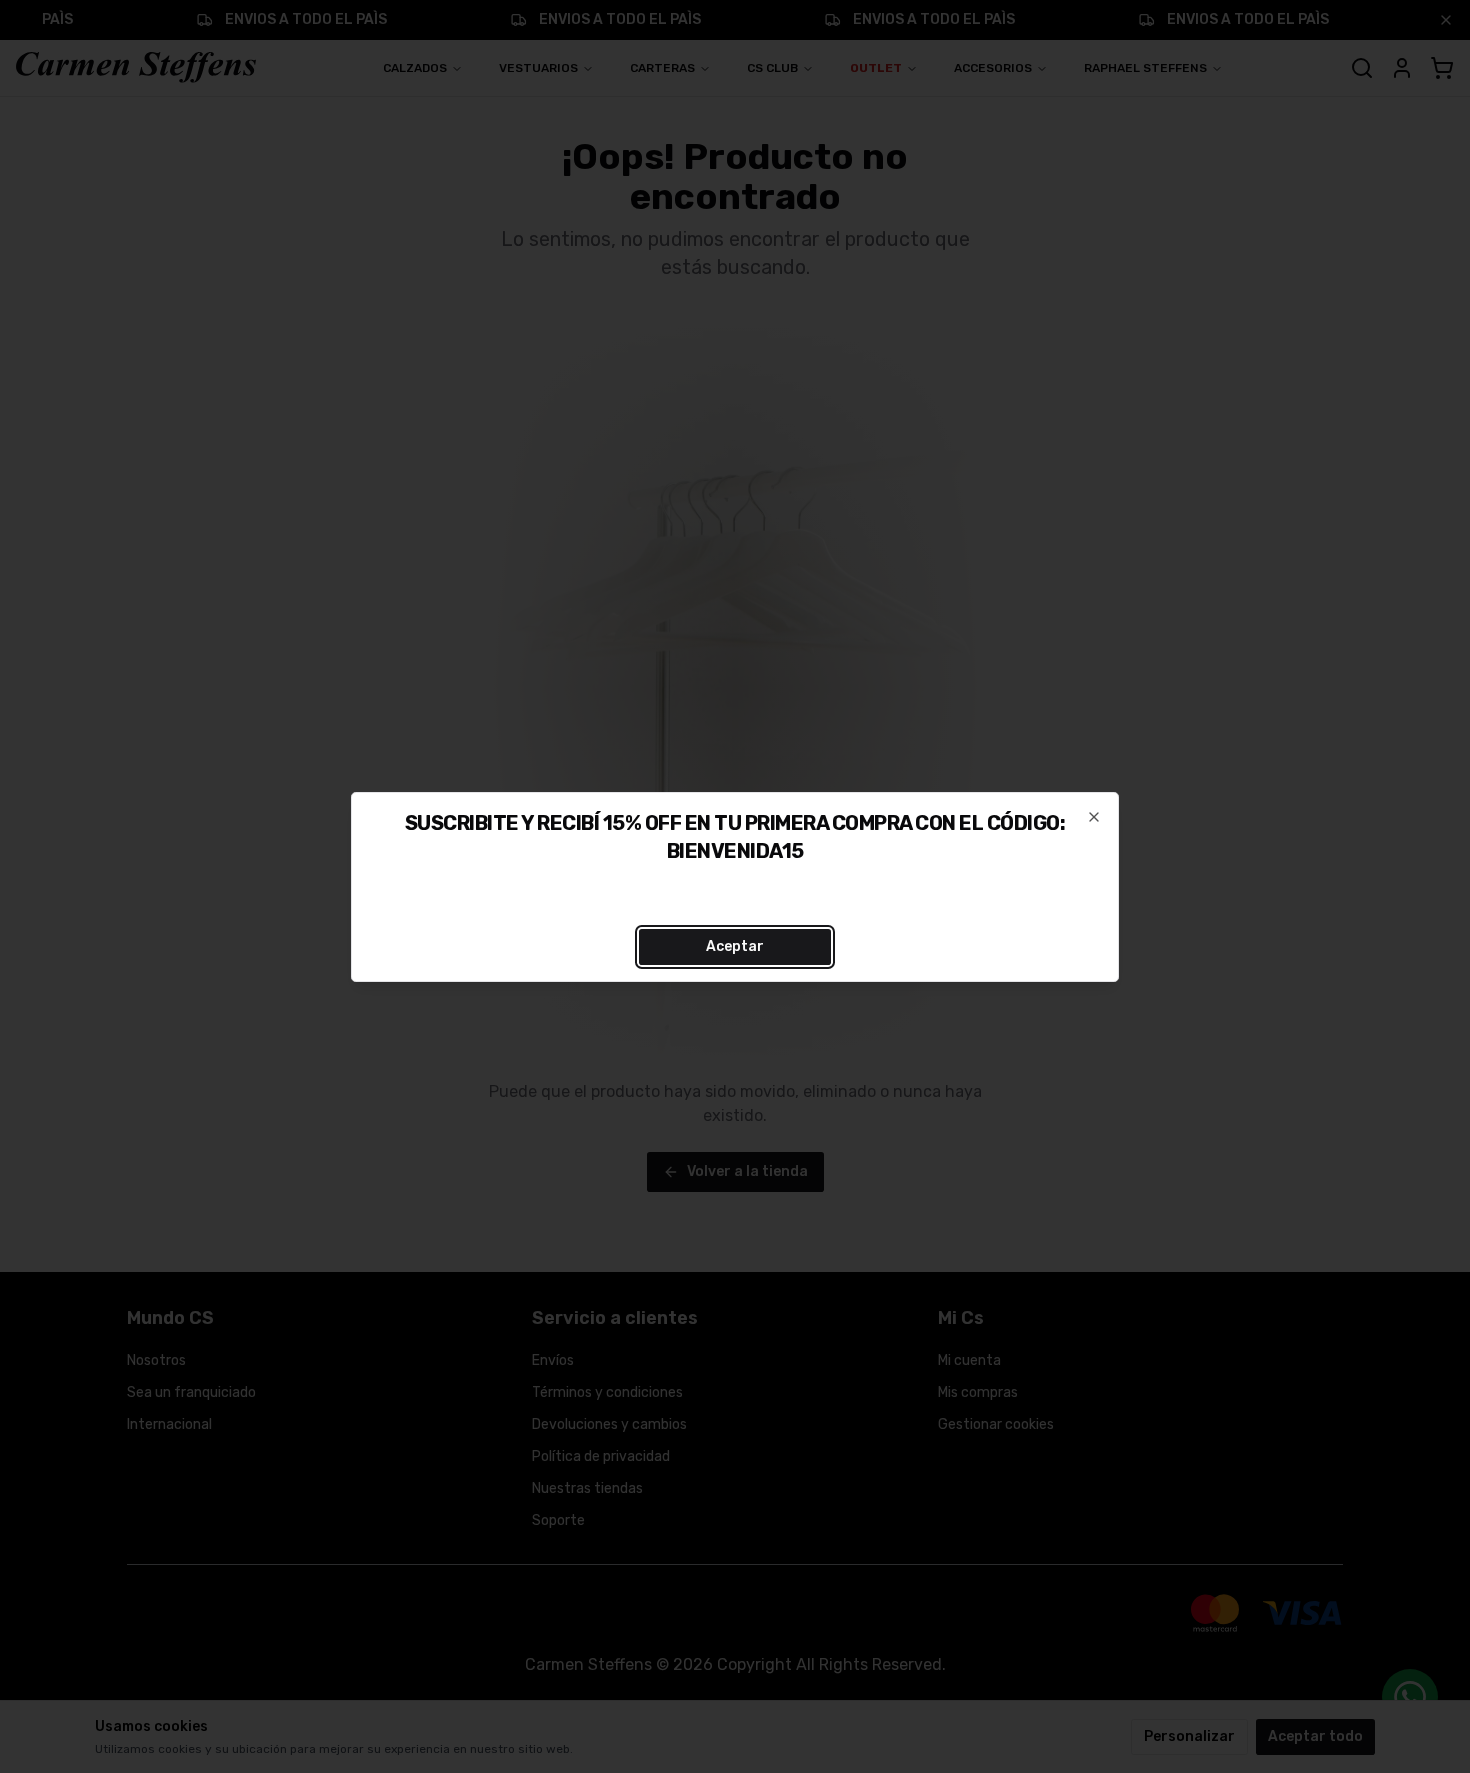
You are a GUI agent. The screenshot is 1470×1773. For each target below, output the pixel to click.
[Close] (1094, 817)
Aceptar (735, 946)
